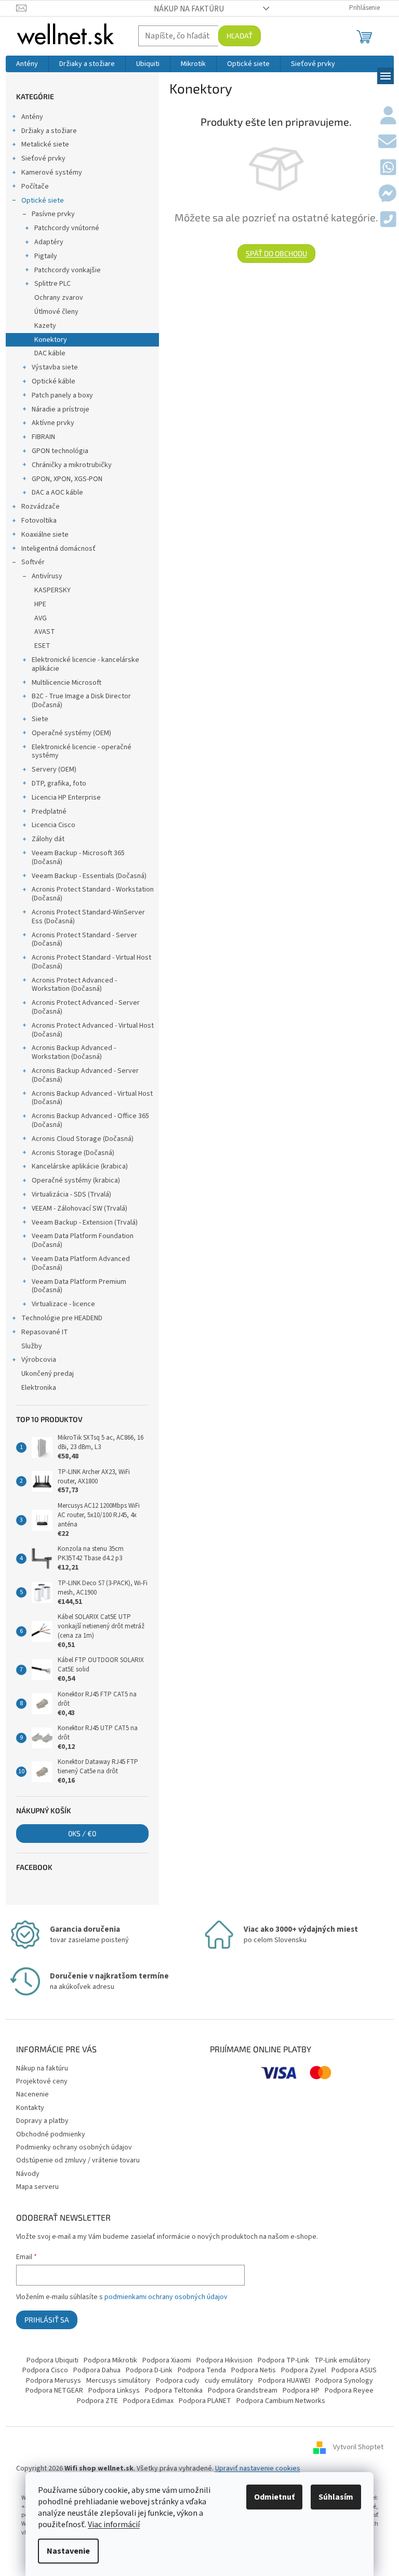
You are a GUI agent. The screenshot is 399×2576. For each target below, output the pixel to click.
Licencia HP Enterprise (66, 798)
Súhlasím (336, 2497)
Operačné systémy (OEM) (71, 733)
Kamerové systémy (52, 172)
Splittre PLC (52, 284)
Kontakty (30, 2108)
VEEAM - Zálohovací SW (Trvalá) (79, 1209)
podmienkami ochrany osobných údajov (166, 2297)
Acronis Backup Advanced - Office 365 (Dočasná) (90, 1120)
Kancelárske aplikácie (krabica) (80, 1166)
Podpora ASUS (354, 2370)
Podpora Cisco (45, 2370)
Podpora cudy (178, 2381)
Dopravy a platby (42, 2121)
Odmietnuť (274, 2497)
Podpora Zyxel (304, 2370)
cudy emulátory (229, 2381)
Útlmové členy (56, 312)
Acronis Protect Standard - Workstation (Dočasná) (93, 894)
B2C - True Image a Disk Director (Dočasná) (81, 701)
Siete (40, 719)
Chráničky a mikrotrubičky (72, 465)
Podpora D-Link (149, 2370)
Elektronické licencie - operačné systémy (82, 752)
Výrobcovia (39, 1360)
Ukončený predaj (48, 1374)
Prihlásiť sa (47, 2320)
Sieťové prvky (43, 158)
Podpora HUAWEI (284, 2381)
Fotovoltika (39, 521)
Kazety (45, 326)
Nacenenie (32, 2094)
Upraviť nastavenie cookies (258, 2468)
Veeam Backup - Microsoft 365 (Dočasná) (78, 858)
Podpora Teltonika (174, 2391)
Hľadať (240, 36)
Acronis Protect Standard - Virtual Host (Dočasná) (91, 962)
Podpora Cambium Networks (281, 2401)
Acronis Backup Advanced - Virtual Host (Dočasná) (92, 1098)
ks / (82, 1833)
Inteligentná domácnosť (58, 549)
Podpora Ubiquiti (52, 2360)
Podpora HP (301, 2391)
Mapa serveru (37, 2187)
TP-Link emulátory (342, 2360)
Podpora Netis (254, 2370)
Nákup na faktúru (189, 9)
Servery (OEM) (54, 769)
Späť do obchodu (276, 253)
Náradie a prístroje (61, 409)
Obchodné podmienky (51, 2134)
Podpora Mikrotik (110, 2360)
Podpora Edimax (148, 2401)
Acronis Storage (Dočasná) (73, 1153)
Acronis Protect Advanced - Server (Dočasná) (86, 1007)
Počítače (35, 187)
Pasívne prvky (53, 214)
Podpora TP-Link (283, 2360)
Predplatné (49, 812)
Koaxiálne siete (45, 535)
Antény (32, 117)
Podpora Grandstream (243, 2391)
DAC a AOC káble (57, 493)
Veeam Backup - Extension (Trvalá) (85, 1223)
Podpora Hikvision (224, 2360)
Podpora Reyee (349, 2391)
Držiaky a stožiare (49, 131)
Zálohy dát (48, 839)
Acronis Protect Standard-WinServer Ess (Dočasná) (88, 917)
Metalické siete (45, 144)
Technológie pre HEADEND (62, 1318)
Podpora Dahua (97, 2370)
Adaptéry (49, 242)
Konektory (51, 340)
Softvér (33, 562)
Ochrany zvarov (59, 298)
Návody (28, 2174)
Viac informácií (114, 2525)
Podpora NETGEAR (54, 2391)
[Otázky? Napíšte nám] (387, 142)
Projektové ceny (42, 2081)
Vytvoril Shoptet (358, 2448)
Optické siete (43, 201)
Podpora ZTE (97, 2401)
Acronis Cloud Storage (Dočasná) (83, 1139)
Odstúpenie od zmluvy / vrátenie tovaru (78, 2160)
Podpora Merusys (54, 2381)
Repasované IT (45, 1332)
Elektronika (39, 1388)
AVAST (45, 632)
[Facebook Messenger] (387, 194)
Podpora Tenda (202, 2370)
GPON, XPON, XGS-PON (67, 479)
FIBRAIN (43, 437)
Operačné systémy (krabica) (76, 1180)
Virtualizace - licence (63, 1304)
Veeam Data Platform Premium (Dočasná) (79, 1286)
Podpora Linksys (114, 2391)
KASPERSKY (52, 590)
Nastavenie (68, 2551)
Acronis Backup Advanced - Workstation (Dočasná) (74, 1052)
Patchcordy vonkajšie (68, 270)
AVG (41, 618)
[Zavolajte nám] (388, 220)
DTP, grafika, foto (59, 784)
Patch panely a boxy (62, 395)
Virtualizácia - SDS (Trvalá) (71, 1194)
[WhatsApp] (388, 168)
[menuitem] (27, 64)
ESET (42, 646)
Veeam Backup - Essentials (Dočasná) (89, 876)
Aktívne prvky (53, 423)
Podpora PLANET (205, 2401)
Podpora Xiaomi (167, 2360)
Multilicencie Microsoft (66, 683)
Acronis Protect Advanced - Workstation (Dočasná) (74, 985)
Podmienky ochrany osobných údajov (74, 2147)
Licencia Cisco (54, 825)
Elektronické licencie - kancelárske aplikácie (85, 664)
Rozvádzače (41, 507)
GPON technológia (60, 451)
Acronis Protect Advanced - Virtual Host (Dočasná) (93, 1030)
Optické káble (54, 381)
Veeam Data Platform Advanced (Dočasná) (81, 1263)
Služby (32, 1346)
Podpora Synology (344, 2381)
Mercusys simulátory (118, 2381)
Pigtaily (46, 256)
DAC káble (50, 353)
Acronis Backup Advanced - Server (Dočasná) (85, 1075)
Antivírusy (47, 576)
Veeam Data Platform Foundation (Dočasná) (83, 1240)
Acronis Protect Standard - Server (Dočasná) (84, 940)
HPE (40, 604)
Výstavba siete (55, 367)
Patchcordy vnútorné (67, 228)
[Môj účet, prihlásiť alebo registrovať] (388, 116)
